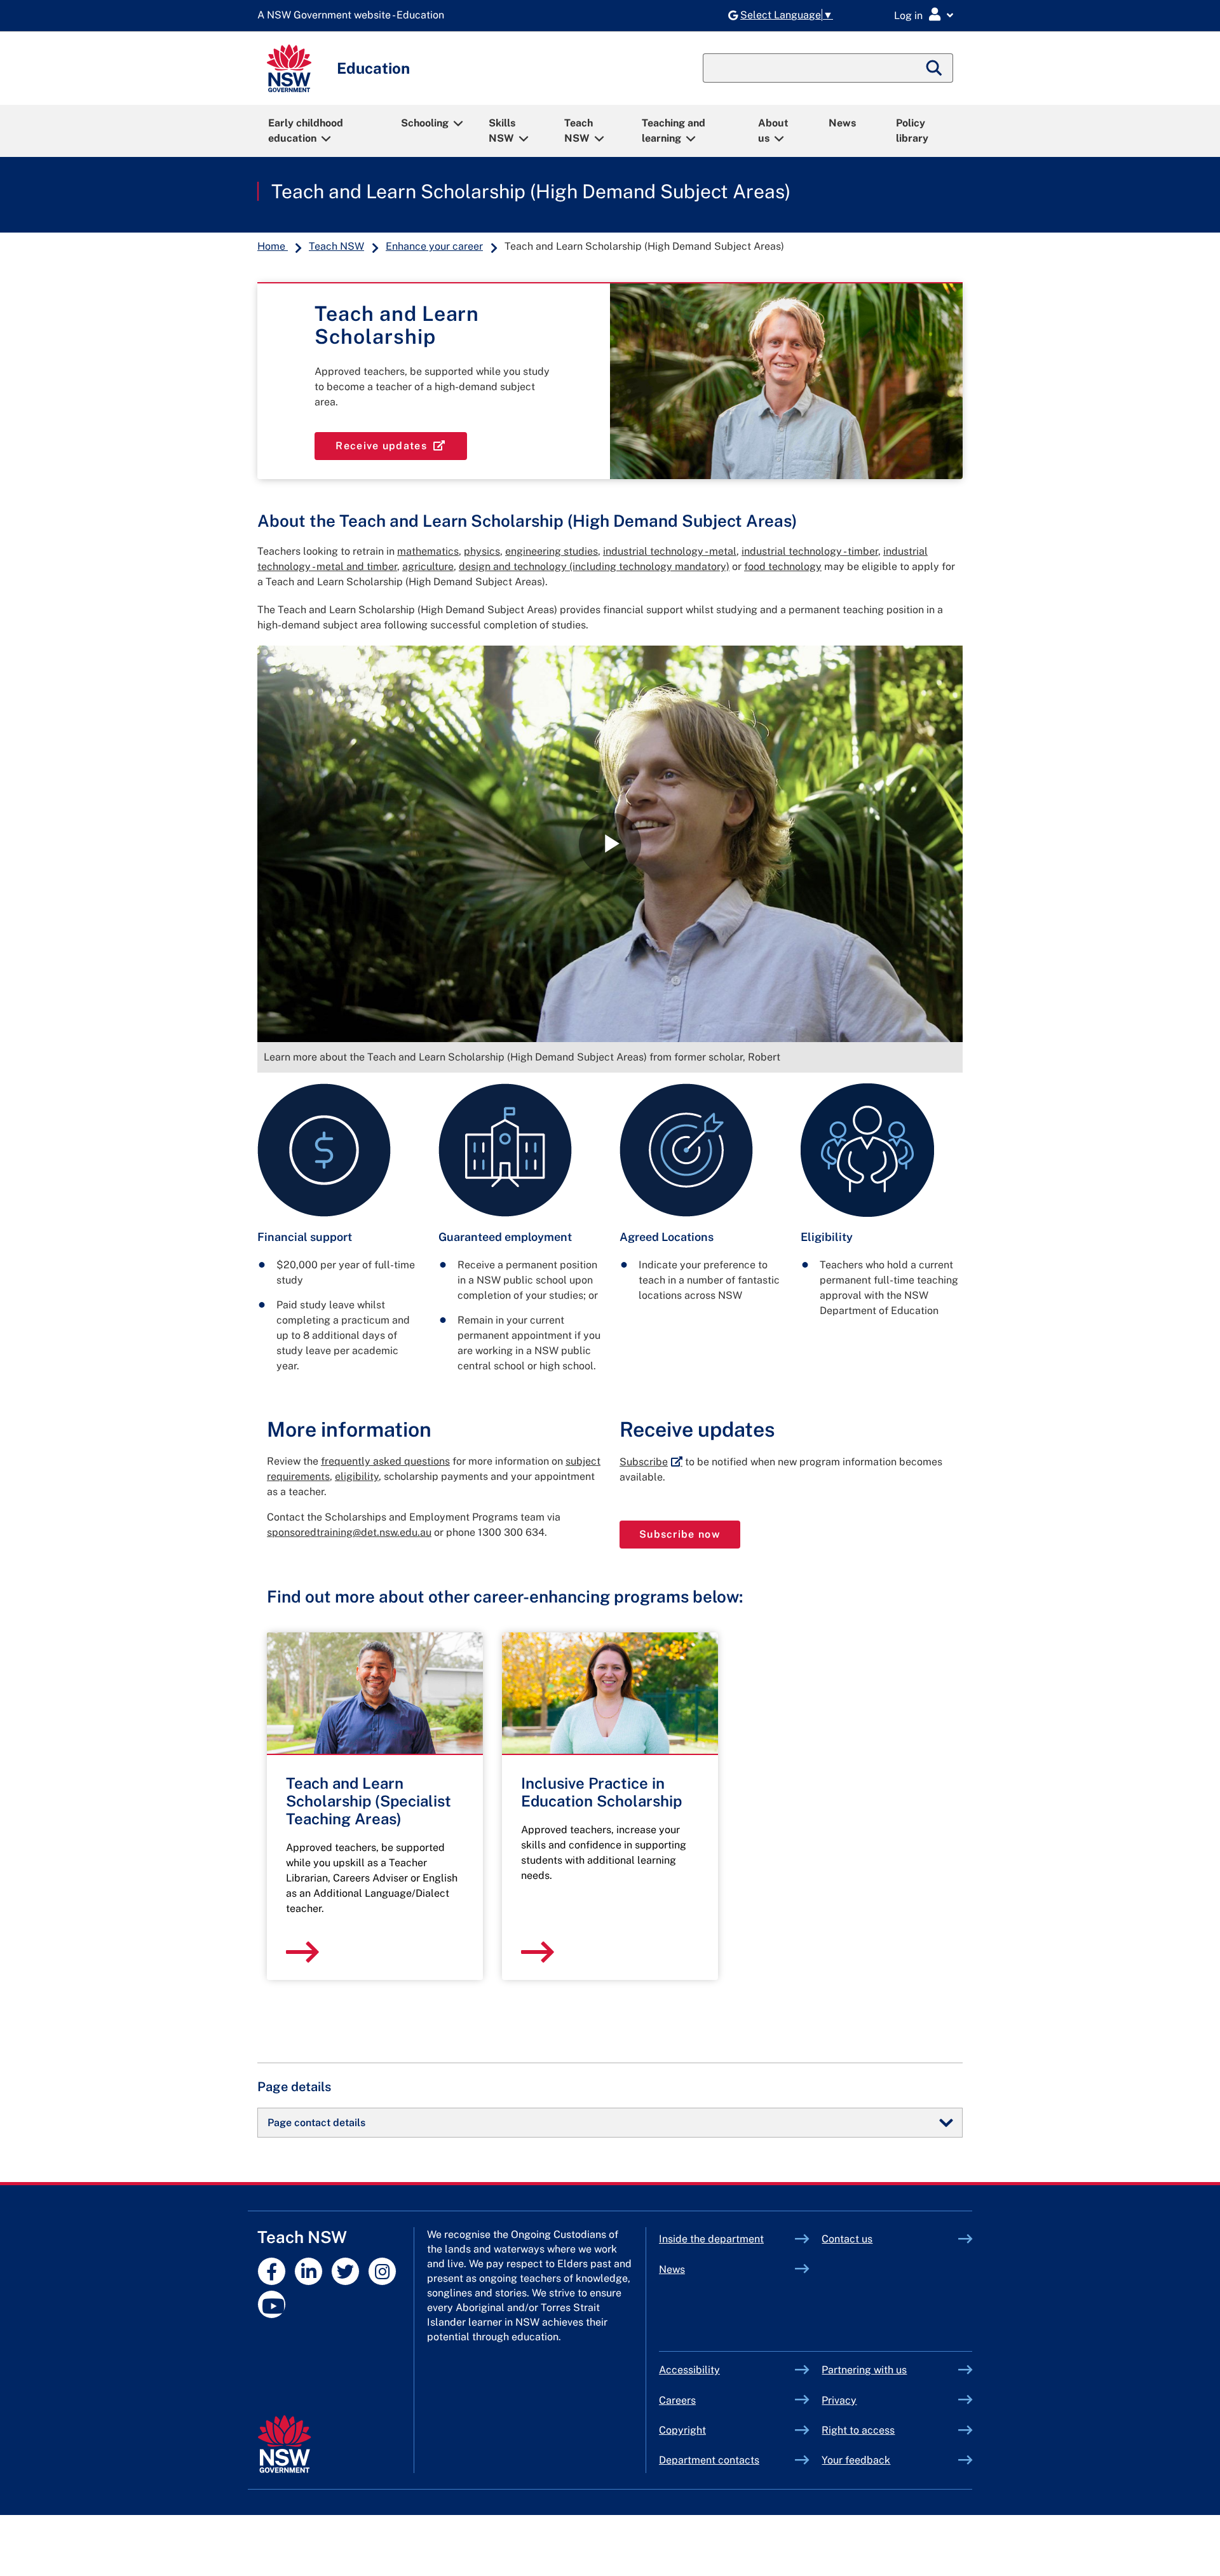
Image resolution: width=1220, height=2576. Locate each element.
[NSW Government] (284, 2444)
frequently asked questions (385, 1461)
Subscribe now (690, 1534)
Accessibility (689, 2370)
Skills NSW (502, 131)
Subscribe (651, 1462)
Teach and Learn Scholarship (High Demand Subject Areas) (531, 191)
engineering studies (552, 551)
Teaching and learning (674, 131)
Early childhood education (306, 131)
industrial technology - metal (670, 551)
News (842, 123)
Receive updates (401, 445)
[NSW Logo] (289, 68)
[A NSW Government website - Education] (354, 16)
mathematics (428, 551)
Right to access (858, 2430)
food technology (783, 566)
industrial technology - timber (810, 551)
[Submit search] (935, 68)
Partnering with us (864, 2370)
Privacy (839, 2400)
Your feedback (856, 2460)
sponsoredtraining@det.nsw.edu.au (349, 1532)
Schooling (425, 123)
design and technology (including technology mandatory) (594, 566)
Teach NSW (579, 131)
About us (773, 131)
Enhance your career (434, 246)
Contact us (847, 2239)
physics (482, 551)
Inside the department (711, 2239)
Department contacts (709, 2460)
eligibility (357, 1476)
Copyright (682, 2430)
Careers (677, 2400)
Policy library (912, 131)
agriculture (428, 566)
